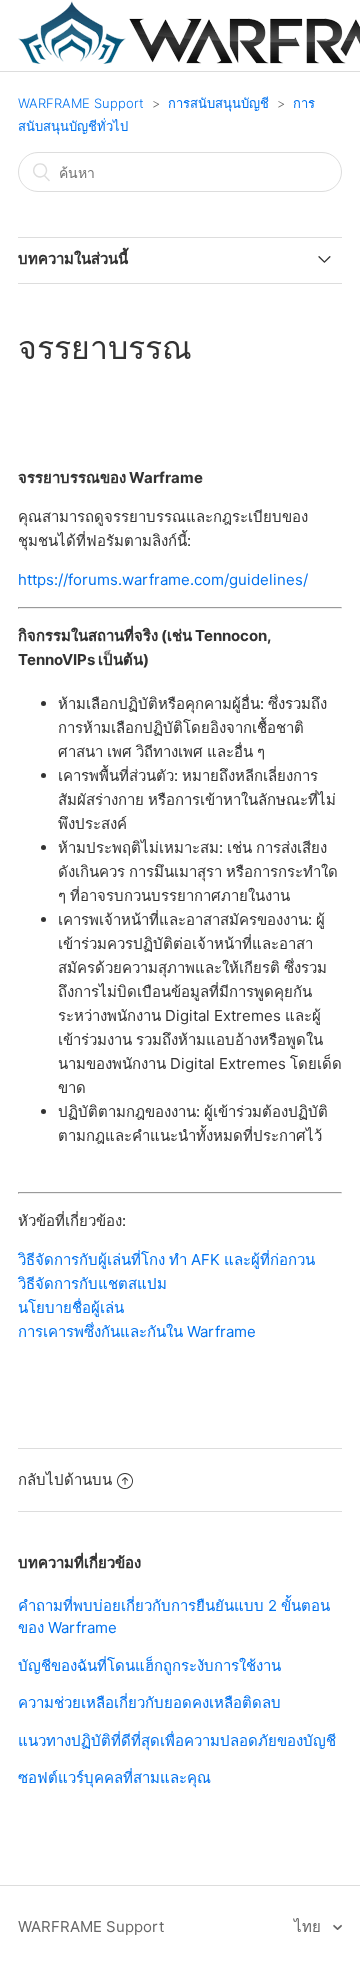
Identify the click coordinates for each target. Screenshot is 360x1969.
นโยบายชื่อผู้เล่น (71, 1307)
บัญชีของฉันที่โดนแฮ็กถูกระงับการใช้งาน (149, 1665)
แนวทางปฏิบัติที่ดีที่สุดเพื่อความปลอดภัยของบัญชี (177, 1740)
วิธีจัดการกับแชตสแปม (92, 1283)
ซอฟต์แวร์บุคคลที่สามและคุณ (114, 1777)
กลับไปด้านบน (65, 1479)
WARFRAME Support (81, 103)
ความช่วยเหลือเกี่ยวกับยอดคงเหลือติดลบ (149, 1702)
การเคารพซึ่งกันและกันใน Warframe (137, 1331)
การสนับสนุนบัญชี (218, 103)
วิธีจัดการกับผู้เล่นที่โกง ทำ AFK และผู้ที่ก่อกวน (166, 1259)
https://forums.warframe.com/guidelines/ (163, 579)
